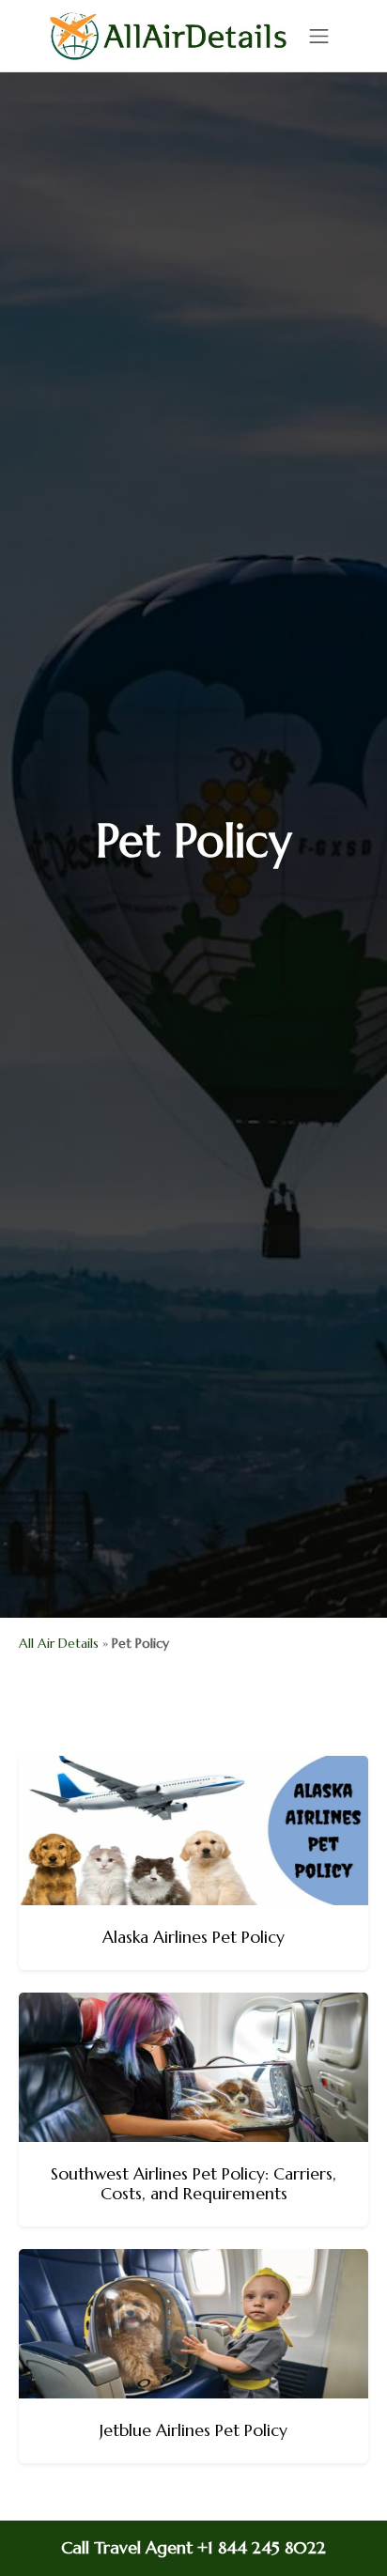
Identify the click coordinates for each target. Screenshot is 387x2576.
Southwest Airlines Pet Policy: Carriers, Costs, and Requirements (193, 2184)
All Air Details (59, 1643)
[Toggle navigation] (319, 36)
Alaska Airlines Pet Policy (193, 1937)
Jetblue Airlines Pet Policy (193, 2430)
